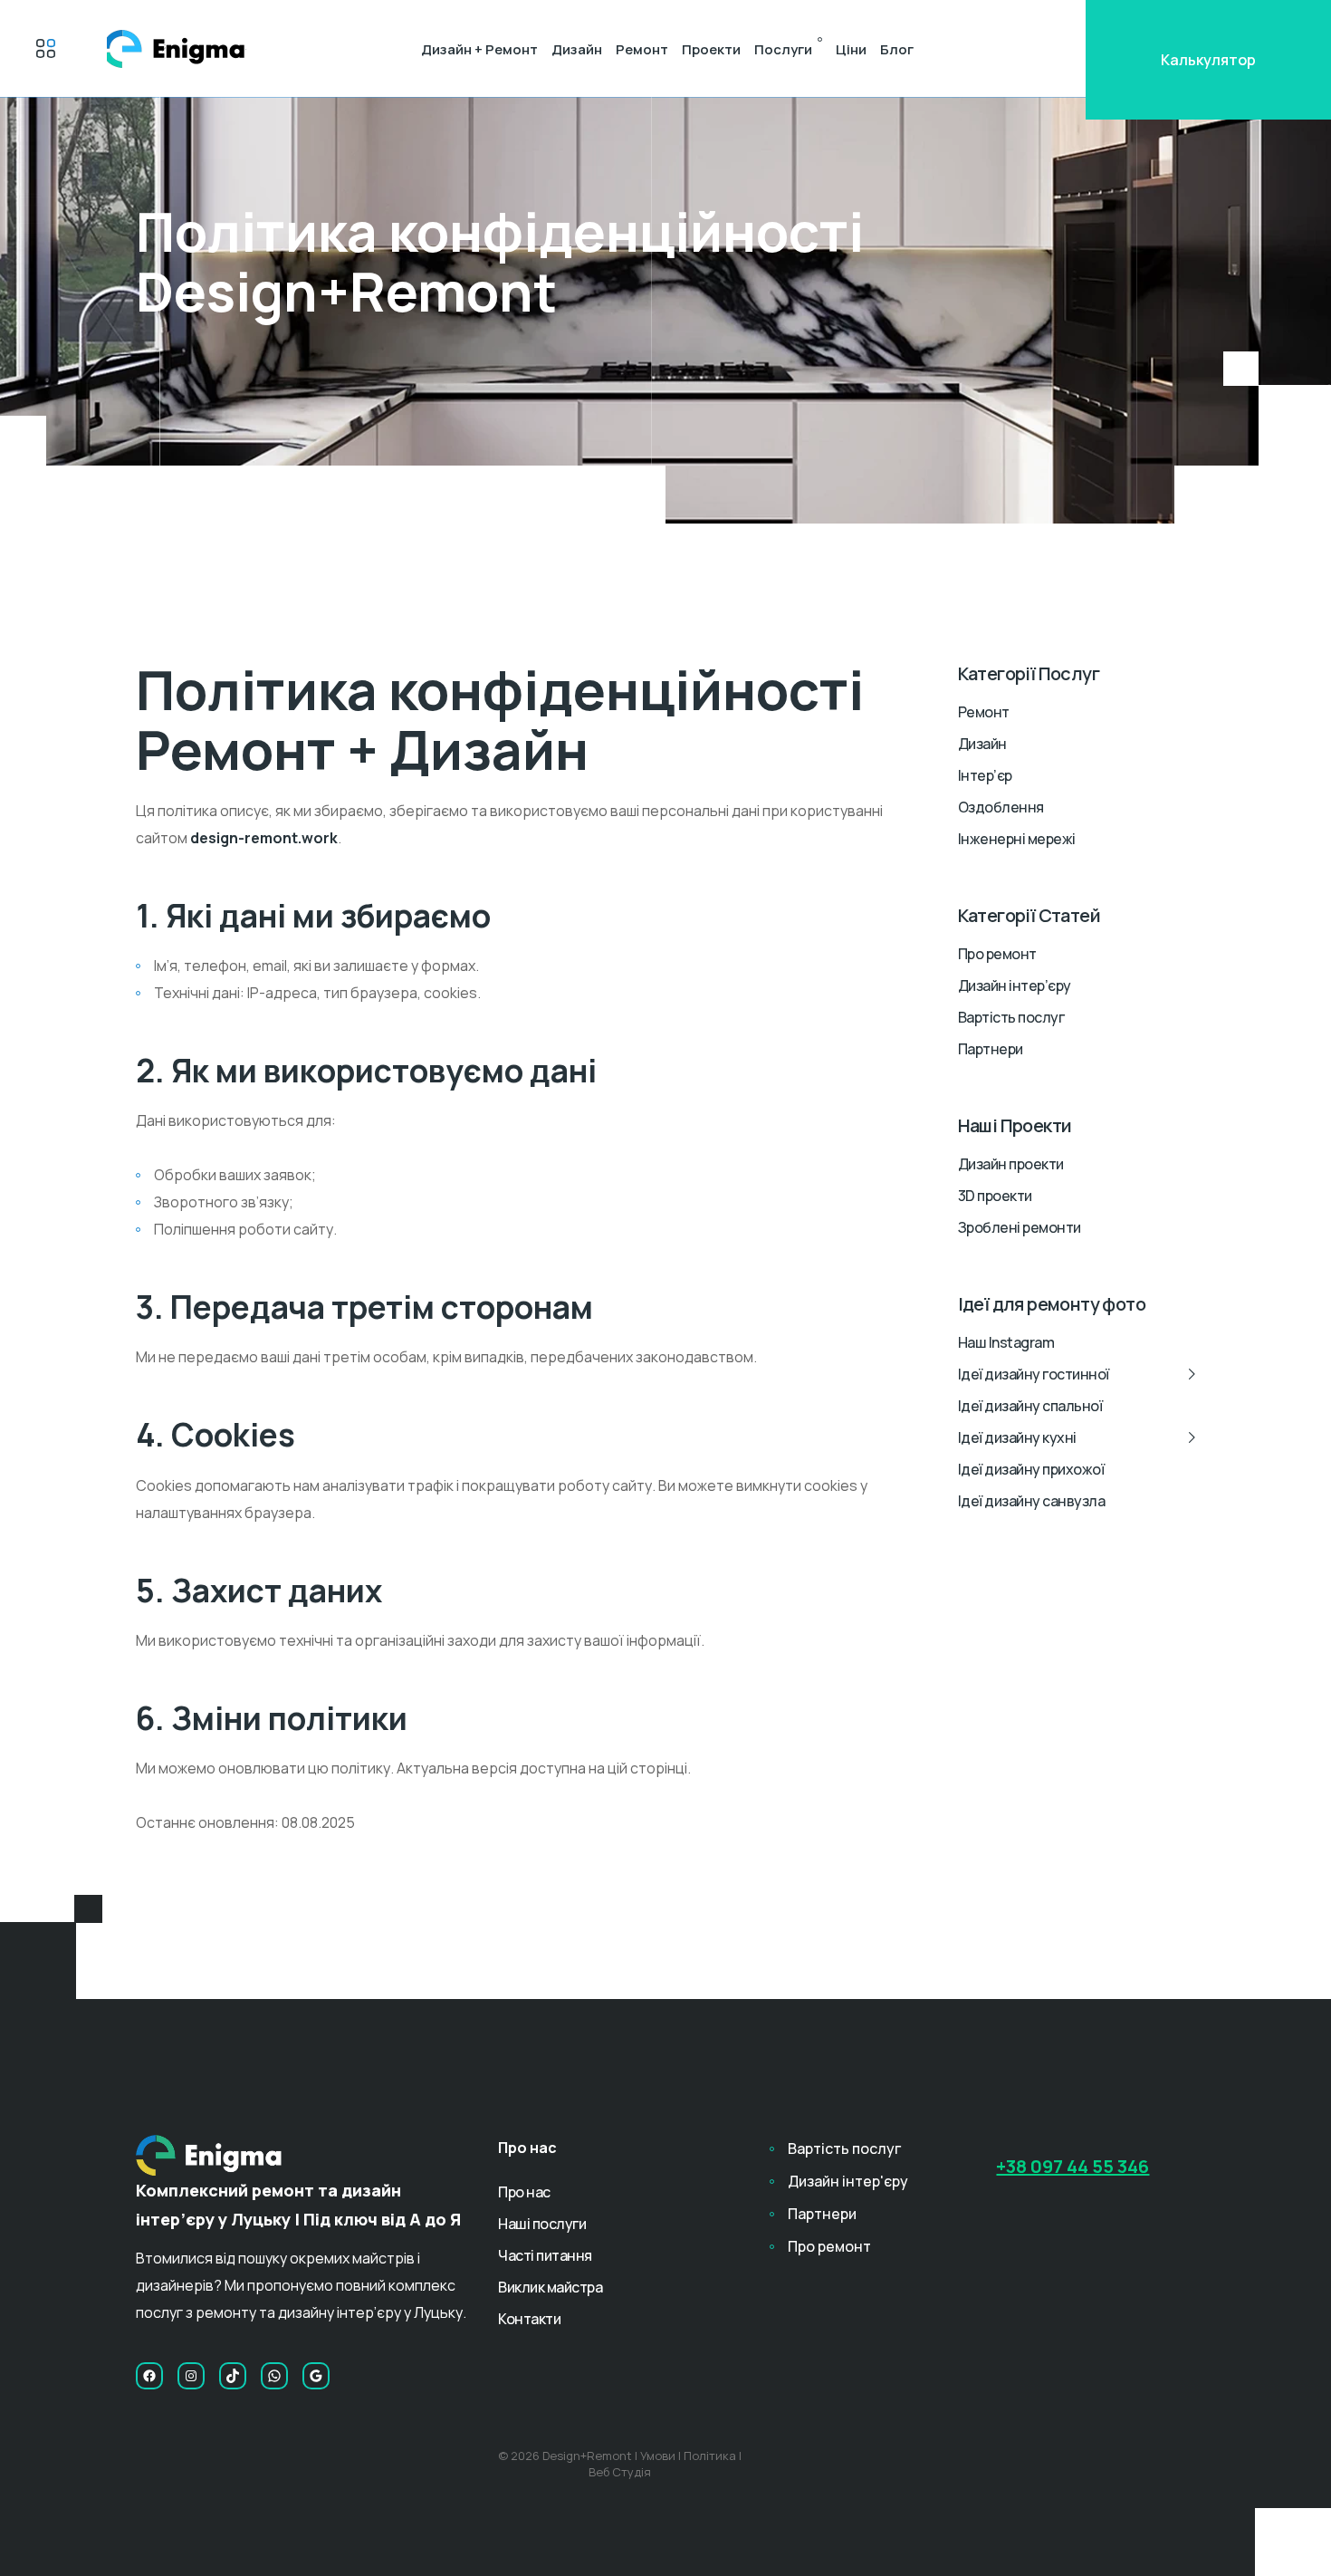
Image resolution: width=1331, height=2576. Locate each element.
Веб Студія (620, 2472)
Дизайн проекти (1011, 1164)
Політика (710, 2456)
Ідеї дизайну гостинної (1034, 1374)
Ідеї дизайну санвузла (1032, 1501)
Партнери (991, 1049)
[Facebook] (149, 2376)
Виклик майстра (550, 2287)
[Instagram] (191, 2376)
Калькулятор (1208, 60)
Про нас (524, 2192)
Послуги (783, 49)
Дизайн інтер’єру (1015, 985)
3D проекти (995, 1196)
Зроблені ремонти (1020, 1227)
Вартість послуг (1011, 1017)
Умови (658, 2456)
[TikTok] (233, 2376)
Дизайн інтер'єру (848, 2181)
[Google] (316, 2376)
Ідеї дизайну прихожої (1031, 1469)
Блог (897, 49)
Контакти (529, 2319)
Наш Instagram (1006, 1342)
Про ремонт (997, 954)
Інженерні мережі (1017, 839)
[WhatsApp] (274, 2376)
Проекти (711, 49)
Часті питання (545, 2255)
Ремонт (642, 49)
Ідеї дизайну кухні (1017, 1437)
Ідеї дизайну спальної (1030, 1406)
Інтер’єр (985, 775)
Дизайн (577, 49)
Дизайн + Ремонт (479, 49)
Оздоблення (1001, 807)
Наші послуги (542, 2224)
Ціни (851, 49)
